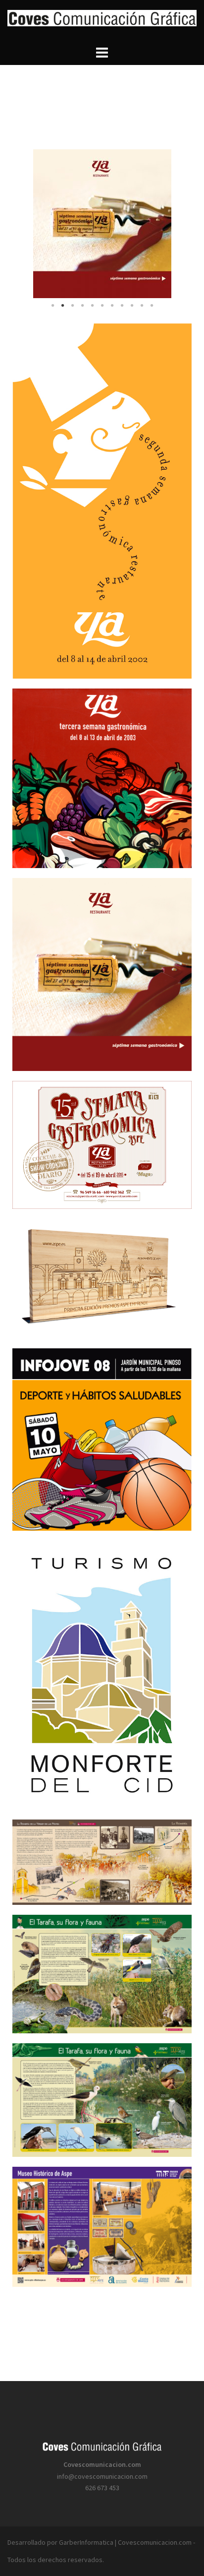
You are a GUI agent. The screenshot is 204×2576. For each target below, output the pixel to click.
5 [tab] (92, 306)
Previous (27, 223)
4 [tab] (82, 306)
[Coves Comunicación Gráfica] (102, 21)
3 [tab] (72, 306)
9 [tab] (132, 306)
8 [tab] (122, 306)
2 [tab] (62, 306)
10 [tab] (142, 306)
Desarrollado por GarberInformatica (60, 2542)
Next (177, 223)
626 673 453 (102, 2488)
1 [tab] (52, 306)
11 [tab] (152, 306)
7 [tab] (112, 306)
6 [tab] (102, 306)
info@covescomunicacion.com (102, 2476)
